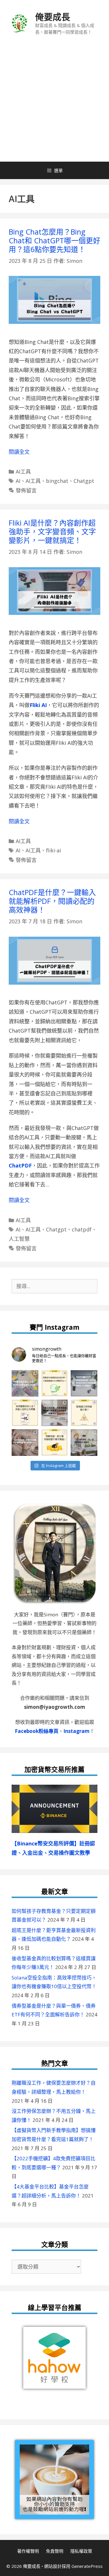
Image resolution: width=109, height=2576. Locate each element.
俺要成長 (53, 17)
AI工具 (23, 472)
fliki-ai (53, 850)
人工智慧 (19, 1239)
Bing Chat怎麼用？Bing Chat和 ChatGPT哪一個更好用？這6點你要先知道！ (54, 240)
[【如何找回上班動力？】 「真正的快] (55, 1413)
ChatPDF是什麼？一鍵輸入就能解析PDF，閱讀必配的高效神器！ (52, 901)
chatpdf (82, 1229)
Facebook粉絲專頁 (37, 1731)
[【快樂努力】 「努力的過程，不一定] (84, 1443)
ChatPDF (20, 1165)
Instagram (76, 1731)
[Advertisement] (54, 104)
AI (18, 481)
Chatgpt (84, 481)
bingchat (57, 481)
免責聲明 (55, 2551)
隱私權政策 (81, 2551)
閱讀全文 (19, 452)
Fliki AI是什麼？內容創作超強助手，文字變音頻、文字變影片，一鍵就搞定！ (52, 531)
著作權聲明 (28, 2551)
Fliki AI (38, 705)
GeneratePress (87, 2566)
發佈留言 (26, 490)
